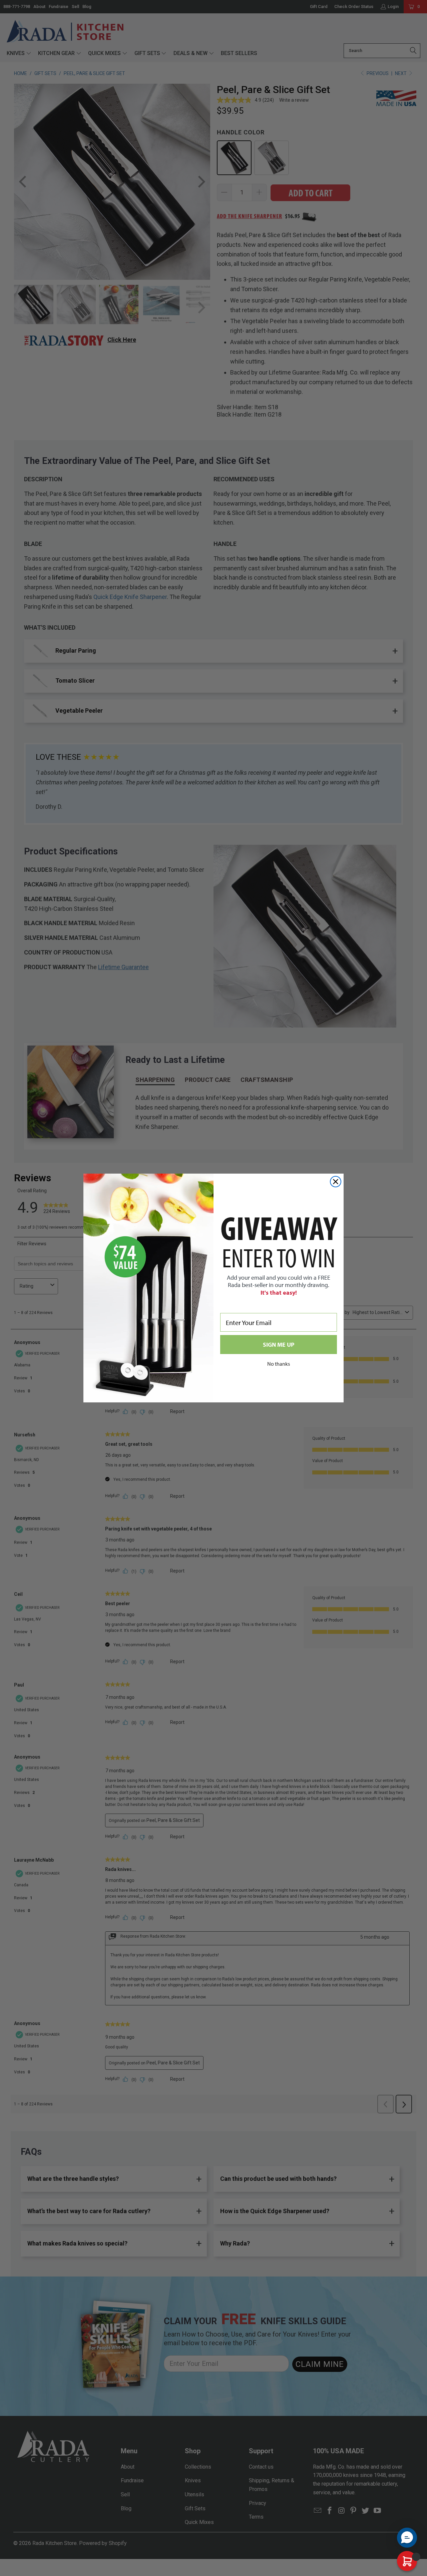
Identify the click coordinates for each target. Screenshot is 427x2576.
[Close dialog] (336, 1182)
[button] (407, 2538)
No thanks (279, 1364)
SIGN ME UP (279, 1345)
